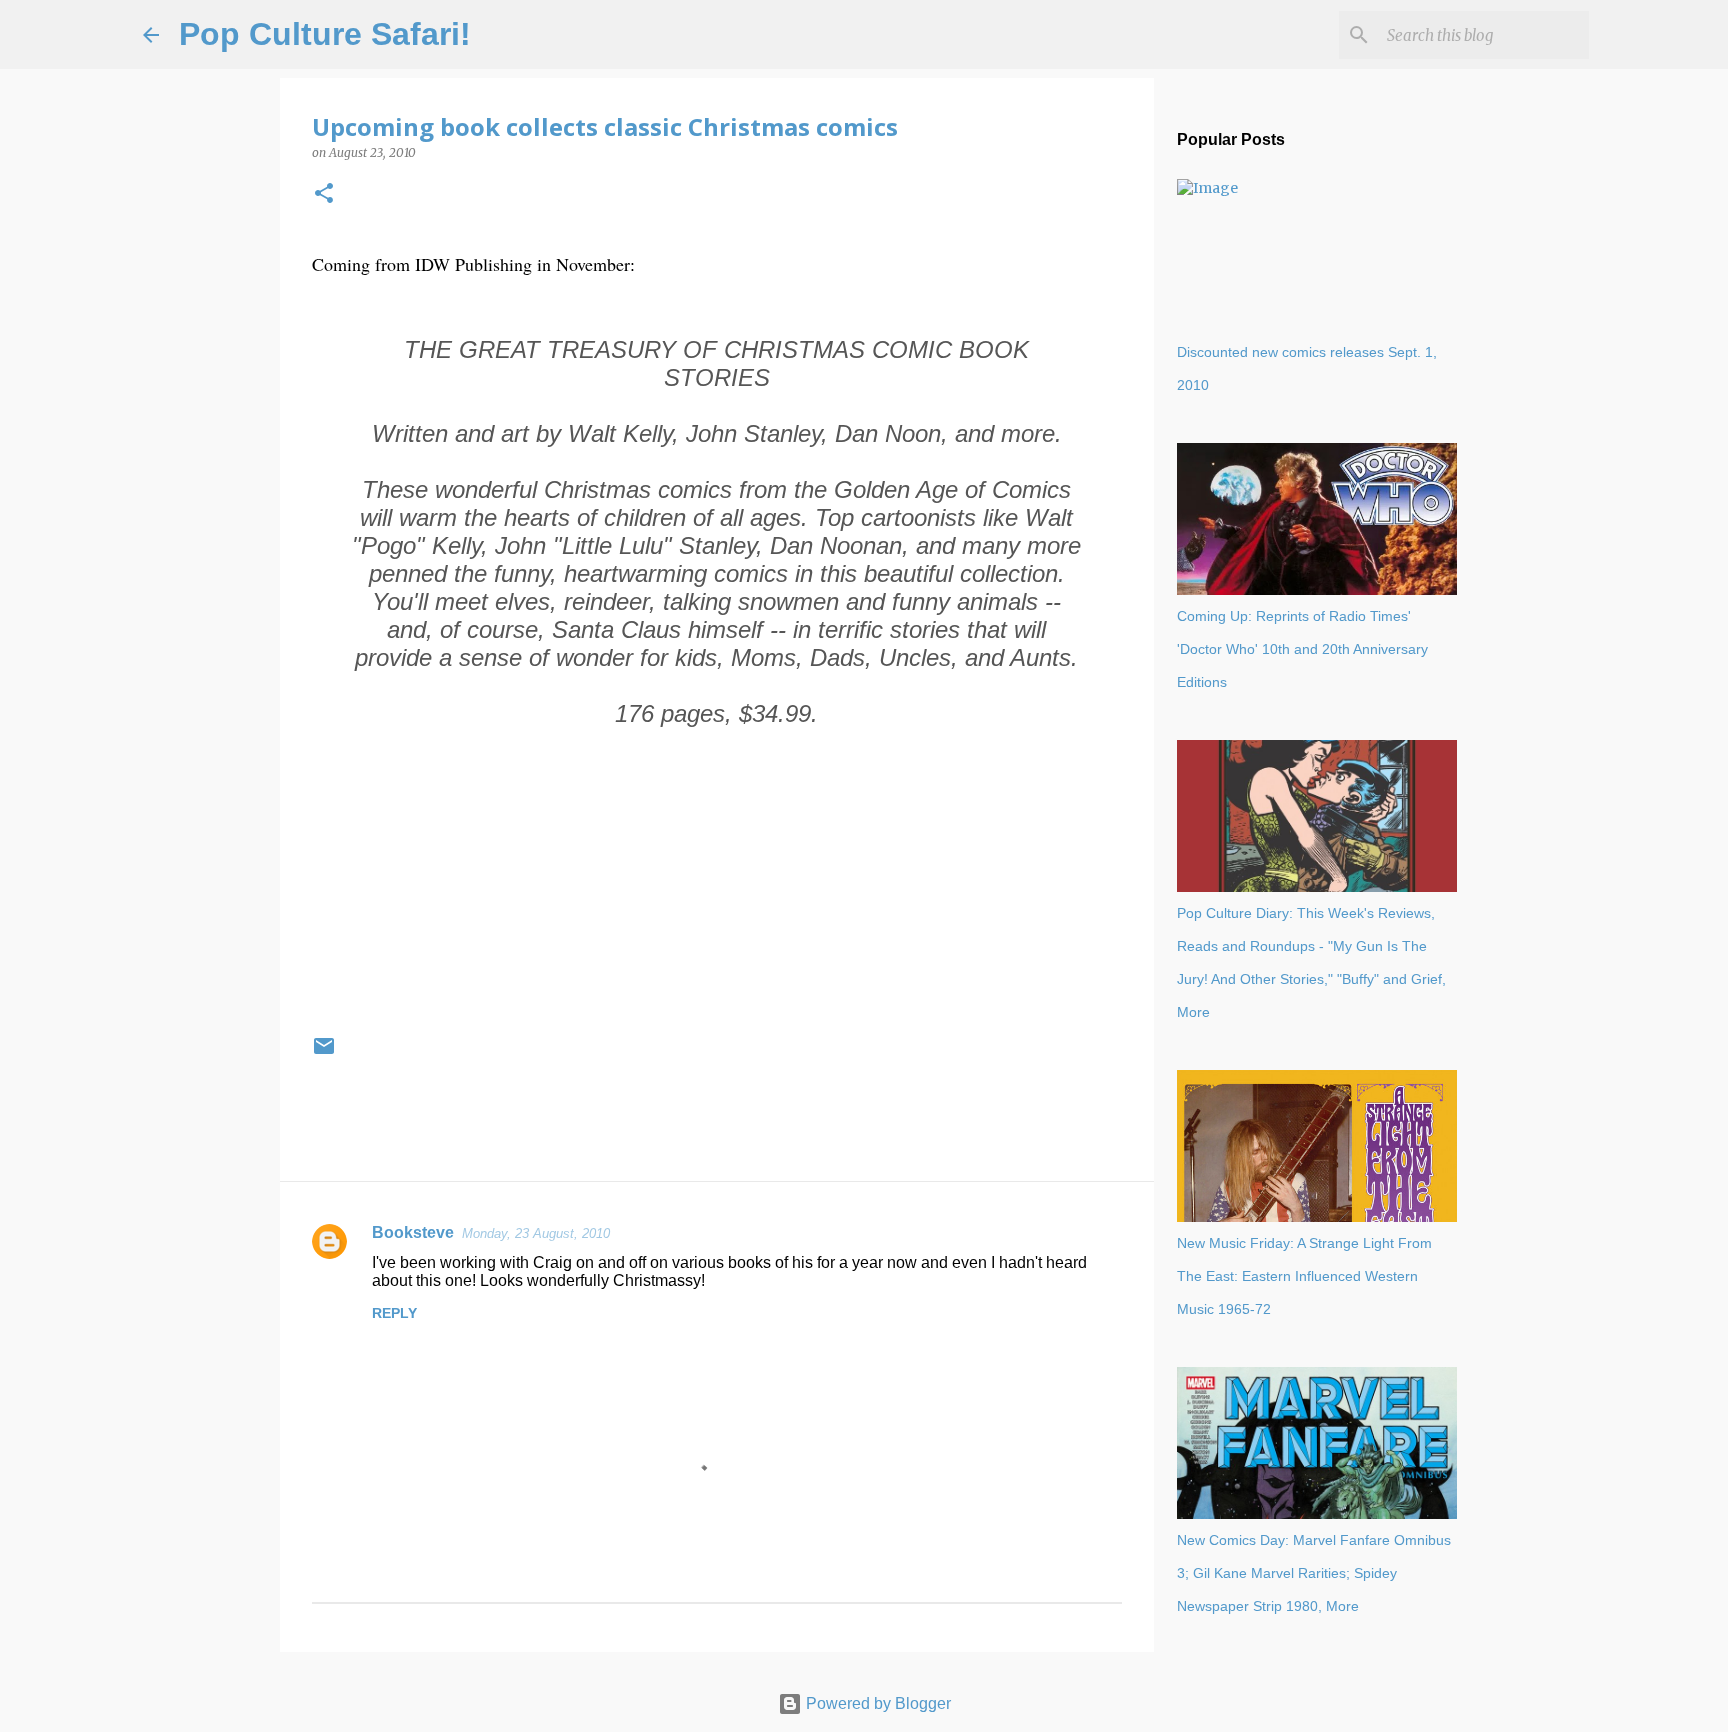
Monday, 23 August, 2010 (536, 1233)
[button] (324, 194)
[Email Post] (324, 1054)
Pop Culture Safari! (325, 34)
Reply (394, 1313)
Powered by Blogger (876, 1703)
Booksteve (413, 1232)
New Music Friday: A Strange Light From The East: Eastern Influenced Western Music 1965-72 (1304, 1276)
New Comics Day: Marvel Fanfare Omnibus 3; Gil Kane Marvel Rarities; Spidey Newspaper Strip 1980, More (1314, 1573)
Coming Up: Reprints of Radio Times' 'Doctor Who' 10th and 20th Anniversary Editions (1302, 649)
